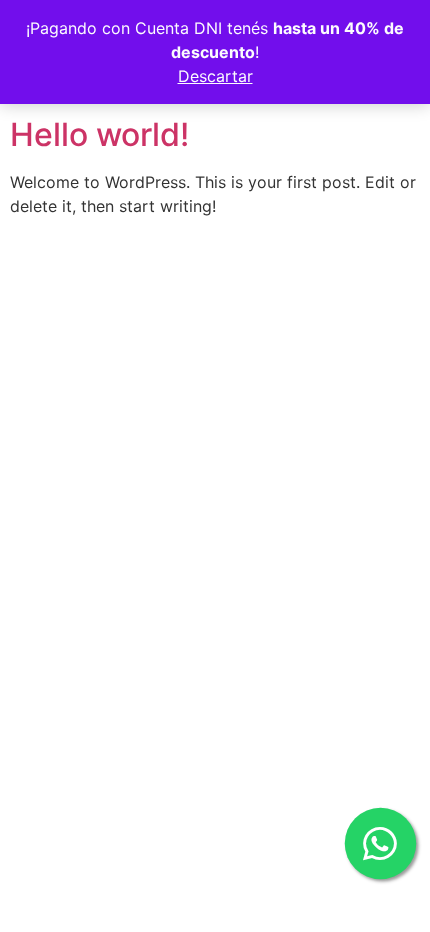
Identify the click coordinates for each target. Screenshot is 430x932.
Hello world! (99, 134)
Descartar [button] (215, 76)
